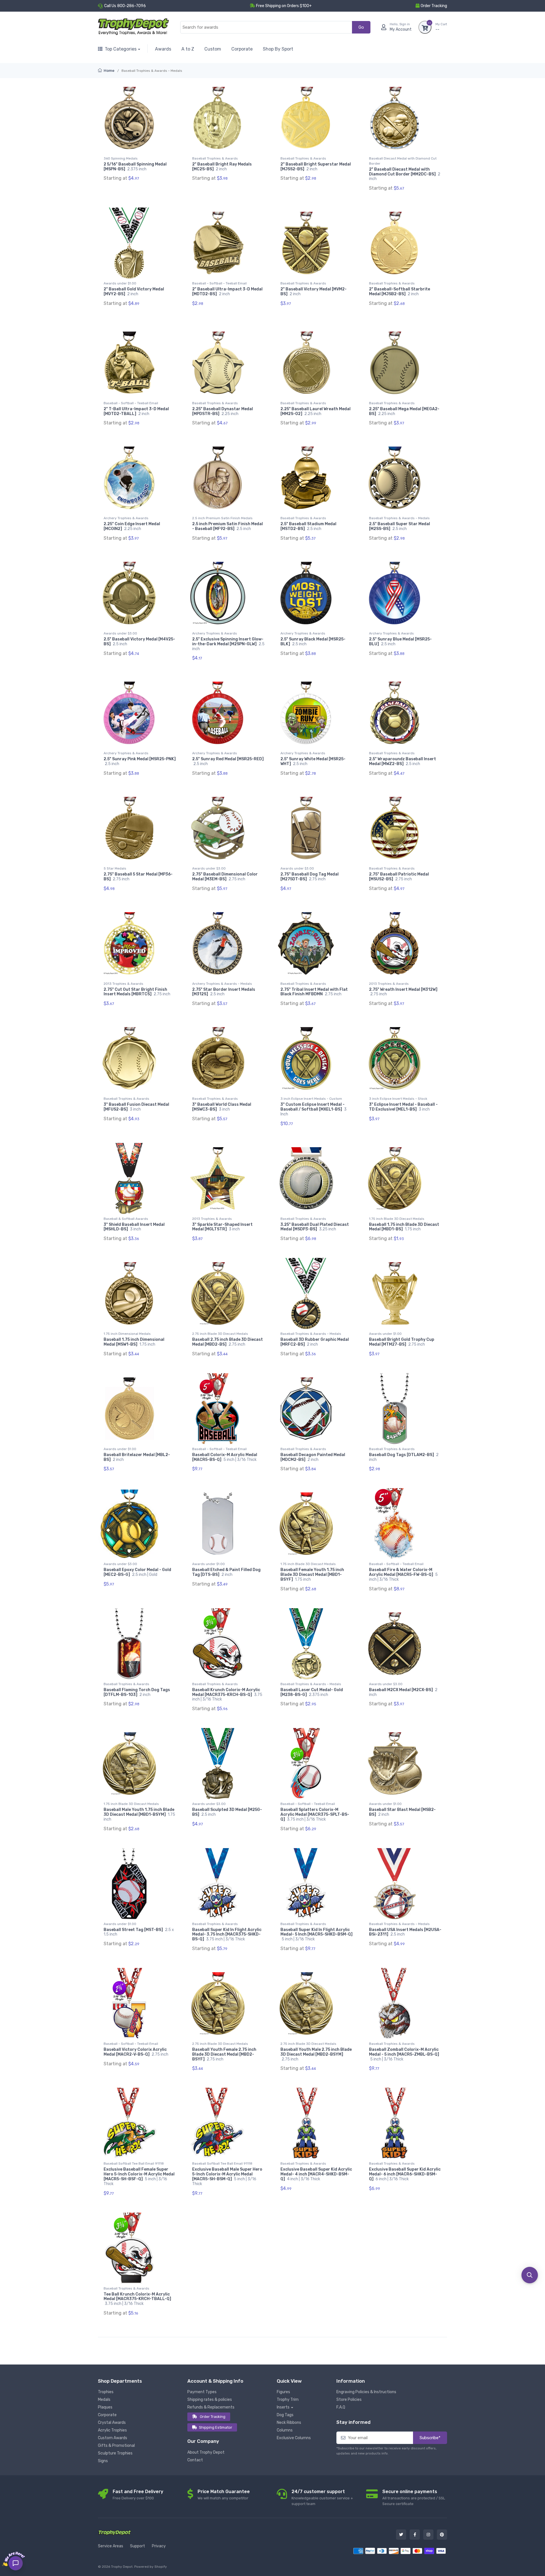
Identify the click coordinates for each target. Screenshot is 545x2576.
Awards (163, 49)
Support (138, 2546)
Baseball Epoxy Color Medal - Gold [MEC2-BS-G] (137, 1572)
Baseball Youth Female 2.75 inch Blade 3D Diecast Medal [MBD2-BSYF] (224, 2054)
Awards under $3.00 (120, 633)
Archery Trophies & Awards (126, 518)
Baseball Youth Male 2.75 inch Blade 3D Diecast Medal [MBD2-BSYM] (316, 2054)
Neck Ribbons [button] (289, 2423)
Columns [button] (285, 2430)
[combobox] (266, 27)
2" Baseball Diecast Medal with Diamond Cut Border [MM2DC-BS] (405, 174)
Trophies (106, 2392)
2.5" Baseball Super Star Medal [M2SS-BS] (400, 526)
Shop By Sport (278, 49)
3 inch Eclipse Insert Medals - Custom (311, 1099)
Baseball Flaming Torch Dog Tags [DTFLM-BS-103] (137, 1692)
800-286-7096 (132, 6)
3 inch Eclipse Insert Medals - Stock (398, 1099)
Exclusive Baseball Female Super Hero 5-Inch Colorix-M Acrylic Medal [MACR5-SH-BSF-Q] (139, 2176)
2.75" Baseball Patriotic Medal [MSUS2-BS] (399, 877)
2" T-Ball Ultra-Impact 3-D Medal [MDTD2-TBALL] (136, 411)
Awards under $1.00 (120, 283)
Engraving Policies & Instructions (366, 2392)
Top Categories (121, 49)
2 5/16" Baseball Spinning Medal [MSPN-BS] (135, 167)
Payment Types (202, 2392)
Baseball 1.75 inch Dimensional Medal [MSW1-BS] (134, 1342)
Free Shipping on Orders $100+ (284, 6)
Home (109, 71)
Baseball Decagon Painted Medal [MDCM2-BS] (313, 1457)
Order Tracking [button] (434, 6)
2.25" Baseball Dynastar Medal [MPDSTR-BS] (223, 411)
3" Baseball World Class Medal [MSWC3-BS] (222, 1107)
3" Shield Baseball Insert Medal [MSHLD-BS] (134, 1227)
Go (361, 27)
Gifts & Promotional (116, 2446)
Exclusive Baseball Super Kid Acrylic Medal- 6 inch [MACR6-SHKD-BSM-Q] (405, 2174)
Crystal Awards (112, 2423)
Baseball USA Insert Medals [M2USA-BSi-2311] (405, 1932)
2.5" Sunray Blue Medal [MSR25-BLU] (400, 642)
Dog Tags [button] (285, 2415)
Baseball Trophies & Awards (215, 158)
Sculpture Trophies (115, 2453)
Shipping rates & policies (210, 2400)
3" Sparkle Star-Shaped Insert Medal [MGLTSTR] (222, 1227)
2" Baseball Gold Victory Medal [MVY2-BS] (134, 292)
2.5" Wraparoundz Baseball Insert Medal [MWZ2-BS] (403, 761)
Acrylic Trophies (112, 2430)
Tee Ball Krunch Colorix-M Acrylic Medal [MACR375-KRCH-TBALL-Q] (137, 2299)
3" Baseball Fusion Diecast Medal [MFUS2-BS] (136, 1107)
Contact (195, 2460)
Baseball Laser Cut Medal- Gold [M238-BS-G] (312, 1692)
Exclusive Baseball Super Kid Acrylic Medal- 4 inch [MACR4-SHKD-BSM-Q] (316, 2174)
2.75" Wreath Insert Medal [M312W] (403, 992)
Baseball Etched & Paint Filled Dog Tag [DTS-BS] (226, 1572)
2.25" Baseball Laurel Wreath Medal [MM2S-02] (316, 411)
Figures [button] (283, 2392)
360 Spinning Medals (121, 158)
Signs (103, 2461)
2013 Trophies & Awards (123, 984)
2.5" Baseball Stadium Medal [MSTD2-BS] (308, 526)
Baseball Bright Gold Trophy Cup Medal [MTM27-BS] (402, 1342)
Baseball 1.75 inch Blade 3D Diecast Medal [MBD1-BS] (404, 1227)
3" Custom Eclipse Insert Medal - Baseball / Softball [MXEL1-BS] (314, 1109)
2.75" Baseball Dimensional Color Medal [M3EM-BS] (225, 877)
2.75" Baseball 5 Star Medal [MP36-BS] (138, 877)
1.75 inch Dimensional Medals (127, 1334)
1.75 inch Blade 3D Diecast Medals (397, 1219)
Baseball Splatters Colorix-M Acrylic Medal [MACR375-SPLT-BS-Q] (315, 1814)
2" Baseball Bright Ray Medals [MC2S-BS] (222, 167)
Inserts (283, 2407)
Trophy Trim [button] (288, 2400)
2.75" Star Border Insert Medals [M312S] (224, 992)
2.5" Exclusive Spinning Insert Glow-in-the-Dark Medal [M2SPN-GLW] (228, 644)
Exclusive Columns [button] (294, 2438)
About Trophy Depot (206, 2452)
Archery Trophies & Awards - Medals (222, 984)
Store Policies (349, 2400)
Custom (213, 49)
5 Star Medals (115, 868)
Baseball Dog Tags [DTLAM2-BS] (404, 1457)
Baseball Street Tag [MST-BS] (139, 1932)
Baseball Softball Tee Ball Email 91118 (134, 2164)
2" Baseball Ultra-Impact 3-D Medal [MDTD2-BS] (227, 292)
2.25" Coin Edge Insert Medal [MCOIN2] (132, 526)
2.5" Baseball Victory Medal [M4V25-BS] (139, 642)
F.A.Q (341, 2407)
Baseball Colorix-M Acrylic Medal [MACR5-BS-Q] (225, 1457)
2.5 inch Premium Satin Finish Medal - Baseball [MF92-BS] (228, 526)
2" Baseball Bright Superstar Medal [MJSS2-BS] (316, 167)
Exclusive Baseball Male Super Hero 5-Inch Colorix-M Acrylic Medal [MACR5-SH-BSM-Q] (227, 2176)
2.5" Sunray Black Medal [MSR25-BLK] (313, 642)
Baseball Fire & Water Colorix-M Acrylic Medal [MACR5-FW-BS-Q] (403, 1575)
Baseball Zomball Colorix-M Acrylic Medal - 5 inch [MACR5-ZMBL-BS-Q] (404, 2054)
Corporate (242, 49)
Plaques (105, 2407)
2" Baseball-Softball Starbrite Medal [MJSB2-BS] (400, 292)
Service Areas (111, 2546)
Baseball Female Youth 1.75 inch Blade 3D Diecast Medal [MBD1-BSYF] (312, 1575)
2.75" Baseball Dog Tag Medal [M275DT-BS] (310, 877)
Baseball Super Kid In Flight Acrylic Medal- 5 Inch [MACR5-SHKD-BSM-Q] (316, 1935)
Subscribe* (430, 2438)
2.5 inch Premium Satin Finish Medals (222, 518)
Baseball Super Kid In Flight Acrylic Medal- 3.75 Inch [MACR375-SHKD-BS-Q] (227, 1935)
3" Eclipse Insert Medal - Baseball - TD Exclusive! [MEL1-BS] (403, 1107)
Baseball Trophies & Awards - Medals (399, 518)
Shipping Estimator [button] (216, 2427)
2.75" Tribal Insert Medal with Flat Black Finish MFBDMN (314, 992)
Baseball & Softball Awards (126, 1219)
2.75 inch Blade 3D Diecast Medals (220, 1334)
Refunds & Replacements (211, 2407)
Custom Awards (113, 2438)
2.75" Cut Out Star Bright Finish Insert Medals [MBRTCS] (137, 992)
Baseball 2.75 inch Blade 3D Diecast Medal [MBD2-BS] (228, 1342)
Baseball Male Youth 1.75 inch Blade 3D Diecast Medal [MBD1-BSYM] (139, 1814)
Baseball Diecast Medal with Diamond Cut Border (403, 161)
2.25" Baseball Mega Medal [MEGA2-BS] (404, 411)
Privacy (159, 2546)
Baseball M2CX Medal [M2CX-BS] (403, 1692)
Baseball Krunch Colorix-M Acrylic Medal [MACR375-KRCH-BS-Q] (227, 1695)
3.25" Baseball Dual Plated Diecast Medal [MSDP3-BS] (315, 1227)
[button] (530, 2275)
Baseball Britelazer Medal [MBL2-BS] (137, 1457)
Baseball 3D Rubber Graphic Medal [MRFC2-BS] (315, 1342)
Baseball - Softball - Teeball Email (219, 283)
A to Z (188, 49)
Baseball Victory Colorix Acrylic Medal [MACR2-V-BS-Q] (136, 2052)
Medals (104, 2400)
